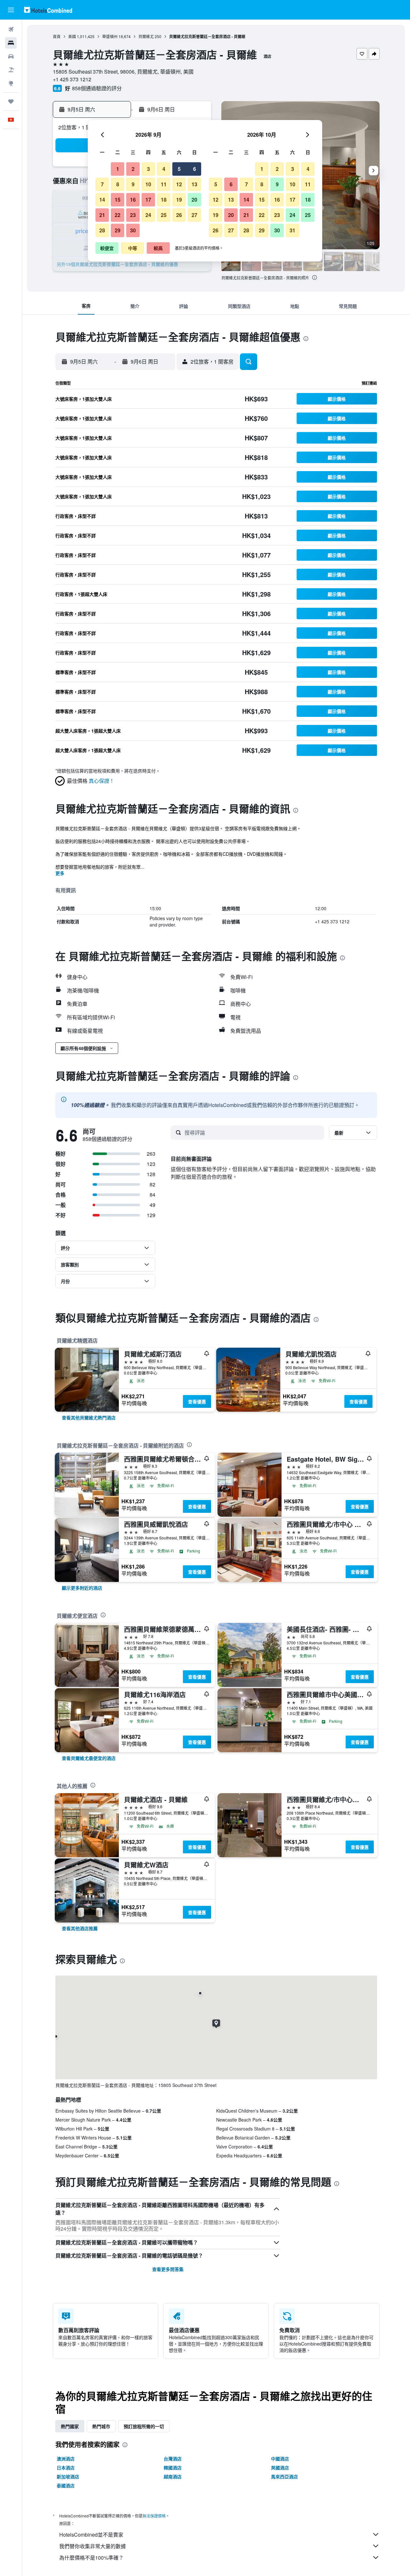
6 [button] (195, 169)
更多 (60, 873)
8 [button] (118, 184)
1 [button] (118, 169)
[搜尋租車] (11, 56)
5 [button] (179, 169)
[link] (89, 1417)
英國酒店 (280, 2468)
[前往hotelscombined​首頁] (48, 10)
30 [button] (133, 230)
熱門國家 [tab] (70, 2426)
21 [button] (102, 215)
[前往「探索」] (11, 83)
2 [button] (133, 169)
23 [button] (133, 215)
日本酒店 (66, 2468)
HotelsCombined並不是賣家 (91, 2535)
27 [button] (194, 215)
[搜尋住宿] (11, 43)
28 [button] (102, 230)
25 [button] (164, 215)
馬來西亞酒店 (284, 2476)
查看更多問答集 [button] (168, 2269)
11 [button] (164, 184)
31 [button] (292, 230)
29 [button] (118, 230)
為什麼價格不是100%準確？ (91, 2558)
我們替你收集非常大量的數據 (93, 2546)
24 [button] (148, 215)
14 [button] (102, 200)
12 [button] (179, 184)
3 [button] (148, 169)
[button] (11, 10)
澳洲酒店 (66, 2459)
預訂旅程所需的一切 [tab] (144, 2426)
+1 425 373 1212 (72, 79)
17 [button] (148, 200)
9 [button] (133, 184)
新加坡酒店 (68, 2476)
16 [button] (133, 200)
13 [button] (194, 184)
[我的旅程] (11, 101)
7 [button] (102, 184)
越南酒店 (173, 2476)
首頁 (57, 36)
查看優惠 (197, 1401)
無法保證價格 (154, 2516)
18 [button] (164, 200)
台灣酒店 (173, 2459)
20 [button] (194, 200)
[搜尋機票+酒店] (11, 70)
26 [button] (179, 215)
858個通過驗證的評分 (97, 88)
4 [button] (164, 169)
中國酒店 (280, 2459)
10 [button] (148, 184)
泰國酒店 (66, 2485)
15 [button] (118, 200)
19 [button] (179, 200)
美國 (72, 36)
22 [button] (118, 215)
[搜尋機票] (11, 29)
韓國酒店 (173, 2468)
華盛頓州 (110, 36)
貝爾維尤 (146, 36)
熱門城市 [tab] (101, 2426)
